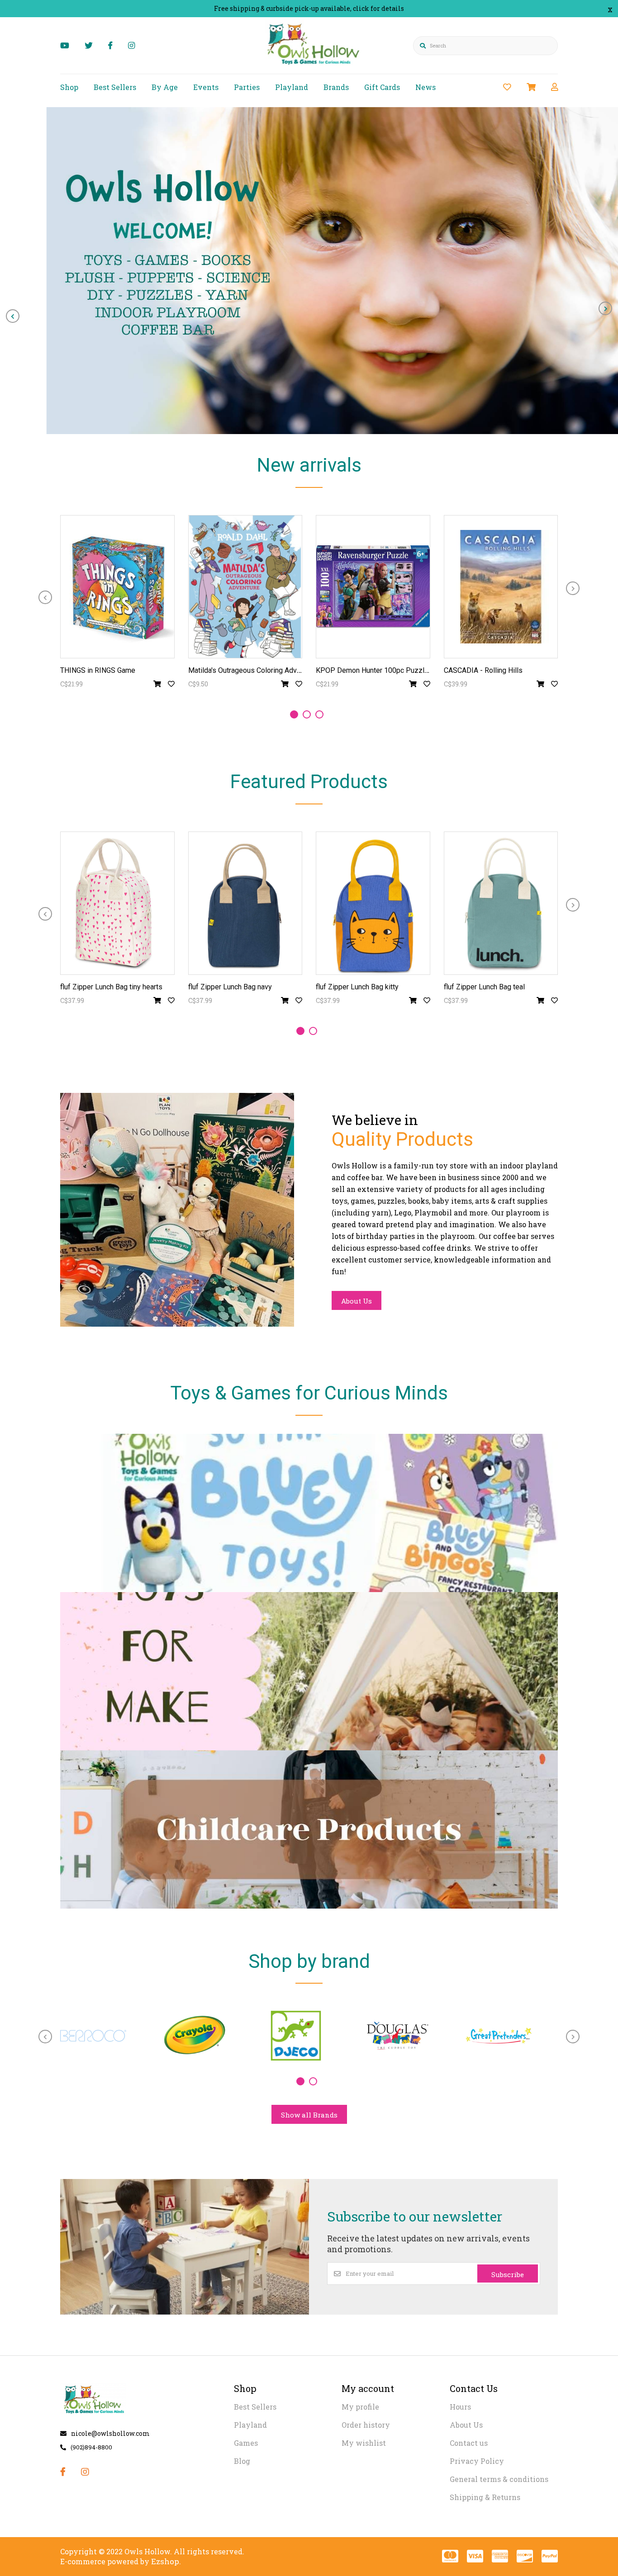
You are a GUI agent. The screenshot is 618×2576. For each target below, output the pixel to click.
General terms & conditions (499, 2479)
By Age (165, 87)
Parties (247, 87)
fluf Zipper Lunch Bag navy (230, 987)
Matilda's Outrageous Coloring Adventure (252, 670)
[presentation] (13, 316)
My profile (360, 2407)
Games (246, 2443)
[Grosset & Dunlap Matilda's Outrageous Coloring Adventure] (245, 587)
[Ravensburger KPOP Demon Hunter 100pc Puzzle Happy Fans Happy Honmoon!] (373, 587)
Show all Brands (309, 2115)
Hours (460, 2407)
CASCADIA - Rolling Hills (483, 670)
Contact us (469, 2443)
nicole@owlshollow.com (110, 2433)
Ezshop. (166, 2561)
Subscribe (508, 2274)
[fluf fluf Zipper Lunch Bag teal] (501, 903)
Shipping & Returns (485, 2497)
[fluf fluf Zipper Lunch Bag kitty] (373, 903)
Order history (366, 2425)
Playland (292, 87)
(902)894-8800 (91, 2447)
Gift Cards (382, 87)
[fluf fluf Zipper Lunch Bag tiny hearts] (117, 903)
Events (206, 87)
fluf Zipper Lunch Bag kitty (357, 987)
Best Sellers (115, 87)
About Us (357, 1301)
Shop (69, 87)
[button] (294, 714)
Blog (242, 2461)
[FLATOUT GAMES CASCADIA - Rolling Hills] (501, 587)
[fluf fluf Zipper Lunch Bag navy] (245, 903)
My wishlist (364, 2443)
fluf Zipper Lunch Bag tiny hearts (111, 987)
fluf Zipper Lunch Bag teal (484, 987)
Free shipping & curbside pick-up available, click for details (309, 8)
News (425, 87)
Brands (336, 87)
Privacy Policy (477, 2461)
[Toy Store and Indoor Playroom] (315, 66)
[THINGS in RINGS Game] (117, 587)
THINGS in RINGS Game (98, 670)
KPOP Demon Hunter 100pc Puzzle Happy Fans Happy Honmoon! (420, 670)
